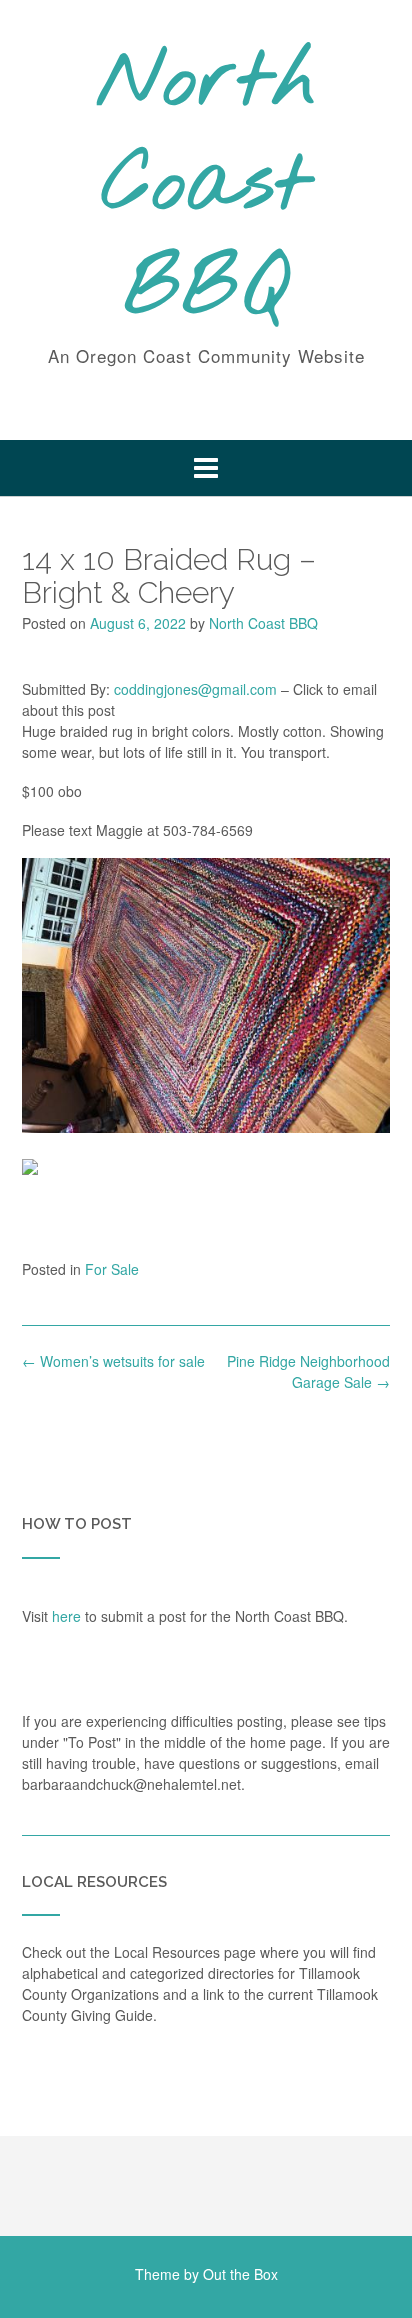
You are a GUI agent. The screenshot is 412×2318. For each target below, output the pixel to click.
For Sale (112, 1269)
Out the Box (240, 2274)
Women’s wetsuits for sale (113, 1361)
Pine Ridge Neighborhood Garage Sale (308, 1371)
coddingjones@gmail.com (195, 689)
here (66, 1616)
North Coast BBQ (206, 187)
